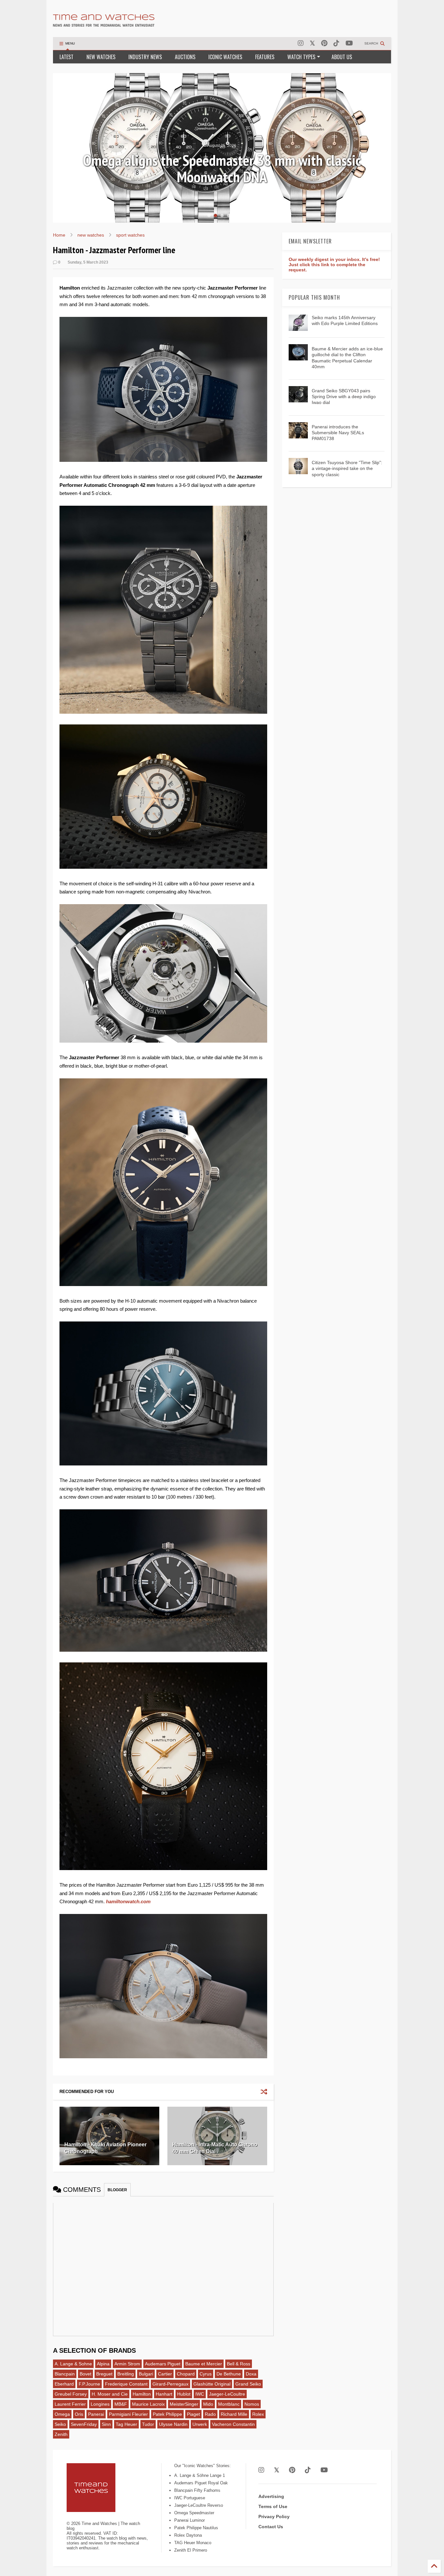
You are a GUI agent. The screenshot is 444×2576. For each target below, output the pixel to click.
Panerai (96, 2414)
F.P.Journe (89, 2384)
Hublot (184, 2394)
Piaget (193, 2414)
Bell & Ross (239, 2364)
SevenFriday (84, 2424)
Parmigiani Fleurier (128, 2414)
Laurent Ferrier (70, 2404)
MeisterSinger (184, 2404)
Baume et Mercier (204, 2364)
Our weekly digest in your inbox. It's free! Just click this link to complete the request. (334, 265)
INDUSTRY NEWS (145, 57)
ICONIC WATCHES (225, 57)
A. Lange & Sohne (73, 2364)
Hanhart (164, 2394)
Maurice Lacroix (148, 2404)
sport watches (130, 235)
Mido (208, 2404)
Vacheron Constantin (233, 2424)
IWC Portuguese (190, 2498)
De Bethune (229, 2374)
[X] (312, 43)
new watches (91, 235)
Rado (210, 2414)
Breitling (126, 2374)
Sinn (106, 2424)
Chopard (186, 2374)
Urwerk (200, 2424)
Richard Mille (234, 2414)
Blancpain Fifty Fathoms (197, 2490)
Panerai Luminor (189, 2520)
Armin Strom (127, 2364)
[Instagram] (301, 43)
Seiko (60, 2424)
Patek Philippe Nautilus (196, 2528)
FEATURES (265, 57)
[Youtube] (349, 43)
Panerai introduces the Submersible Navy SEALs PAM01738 (338, 433)
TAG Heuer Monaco (193, 2543)
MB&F (121, 2404)
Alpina (103, 2364)
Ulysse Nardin (173, 2424)
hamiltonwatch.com (128, 1901)
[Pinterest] (324, 43)
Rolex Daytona (188, 2535)
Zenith (61, 2434)
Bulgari (146, 2374)
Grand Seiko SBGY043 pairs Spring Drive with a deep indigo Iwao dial (344, 397)
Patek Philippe (167, 2414)
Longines (100, 2404)
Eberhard (64, 2384)
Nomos (252, 2404)
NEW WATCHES (101, 57)
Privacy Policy (274, 2517)
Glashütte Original (212, 2384)
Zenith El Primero (191, 2550)
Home (59, 235)
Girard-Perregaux (170, 2384)
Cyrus (206, 2374)
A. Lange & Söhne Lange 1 (200, 2475)
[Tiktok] (336, 43)
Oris (79, 2414)
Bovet (85, 2374)
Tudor (148, 2424)
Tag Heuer (126, 2424)
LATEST (66, 57)
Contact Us (271, 2527)
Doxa (251, 2374)
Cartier (165, 2374)
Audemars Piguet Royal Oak (201, 2483)
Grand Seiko (248, 2384)
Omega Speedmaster (194, 2513)
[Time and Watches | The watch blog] (104, 24)
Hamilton (142, 2394)
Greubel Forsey (71, 2394)
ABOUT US (342, 57)
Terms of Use (273, 2506)
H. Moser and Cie (110, 2394)
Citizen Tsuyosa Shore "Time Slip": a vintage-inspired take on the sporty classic (347, 468)
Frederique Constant (126, 2384)
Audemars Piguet (163, 2364)
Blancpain (65, 2374)
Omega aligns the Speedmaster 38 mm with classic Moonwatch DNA (222, 169)
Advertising (271, 2496)
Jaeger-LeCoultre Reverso (199, 2505)
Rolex (258, 2414)
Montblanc (229, 2404)
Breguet (104, 2374)
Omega (62, 2414)
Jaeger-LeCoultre (227, 2394)
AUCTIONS (185, 57)
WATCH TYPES (301, 57)
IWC (200, 2394)
